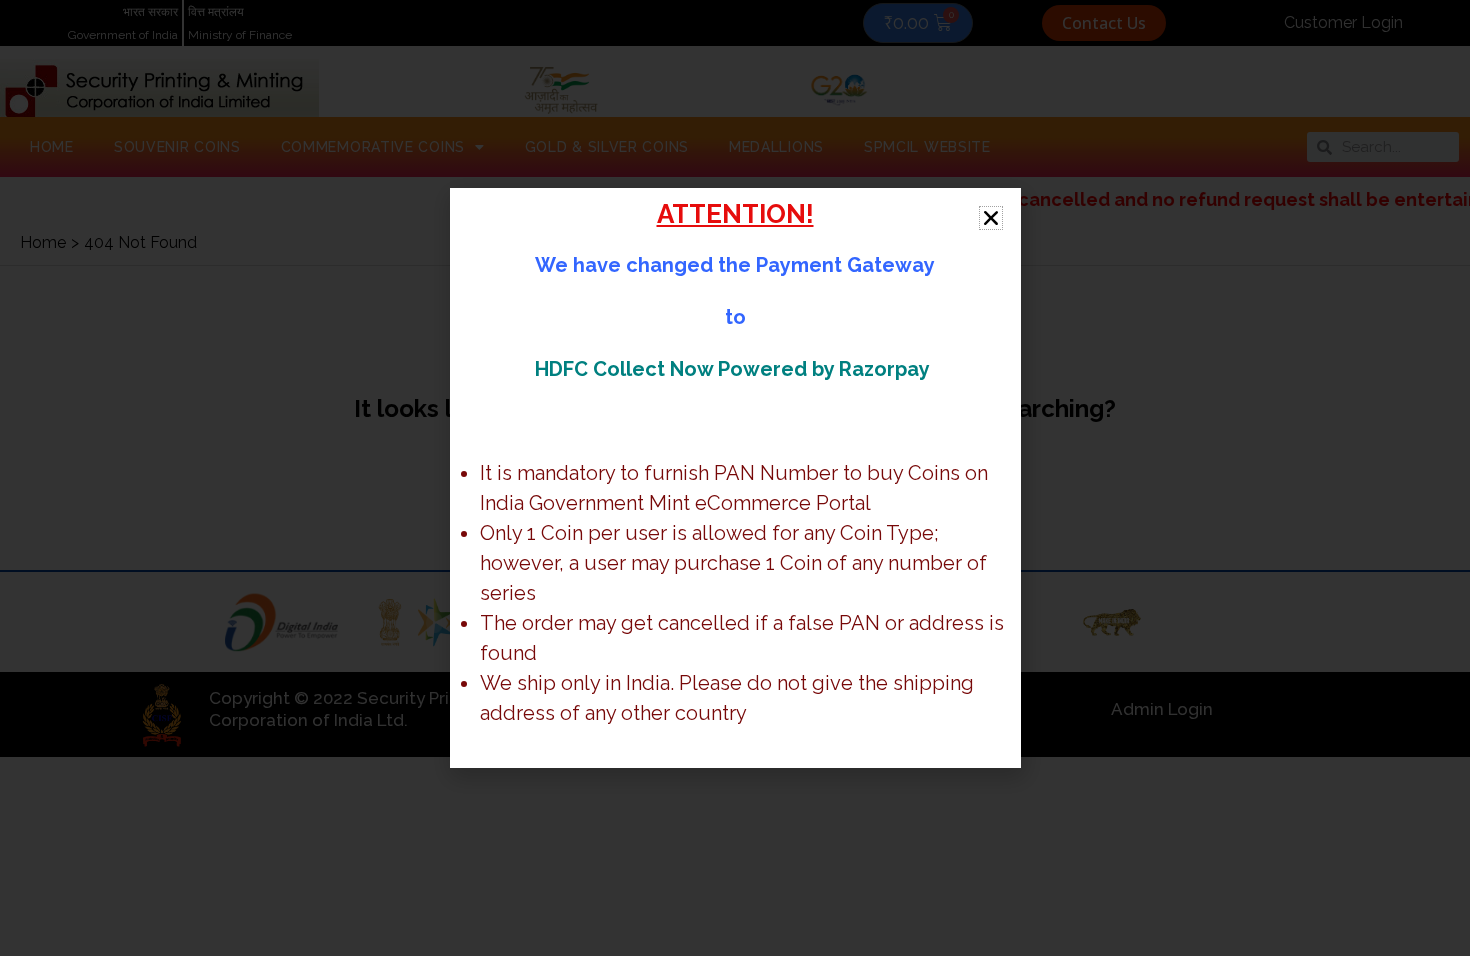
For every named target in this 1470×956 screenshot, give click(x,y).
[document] (735, 478)
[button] (991, 218)
